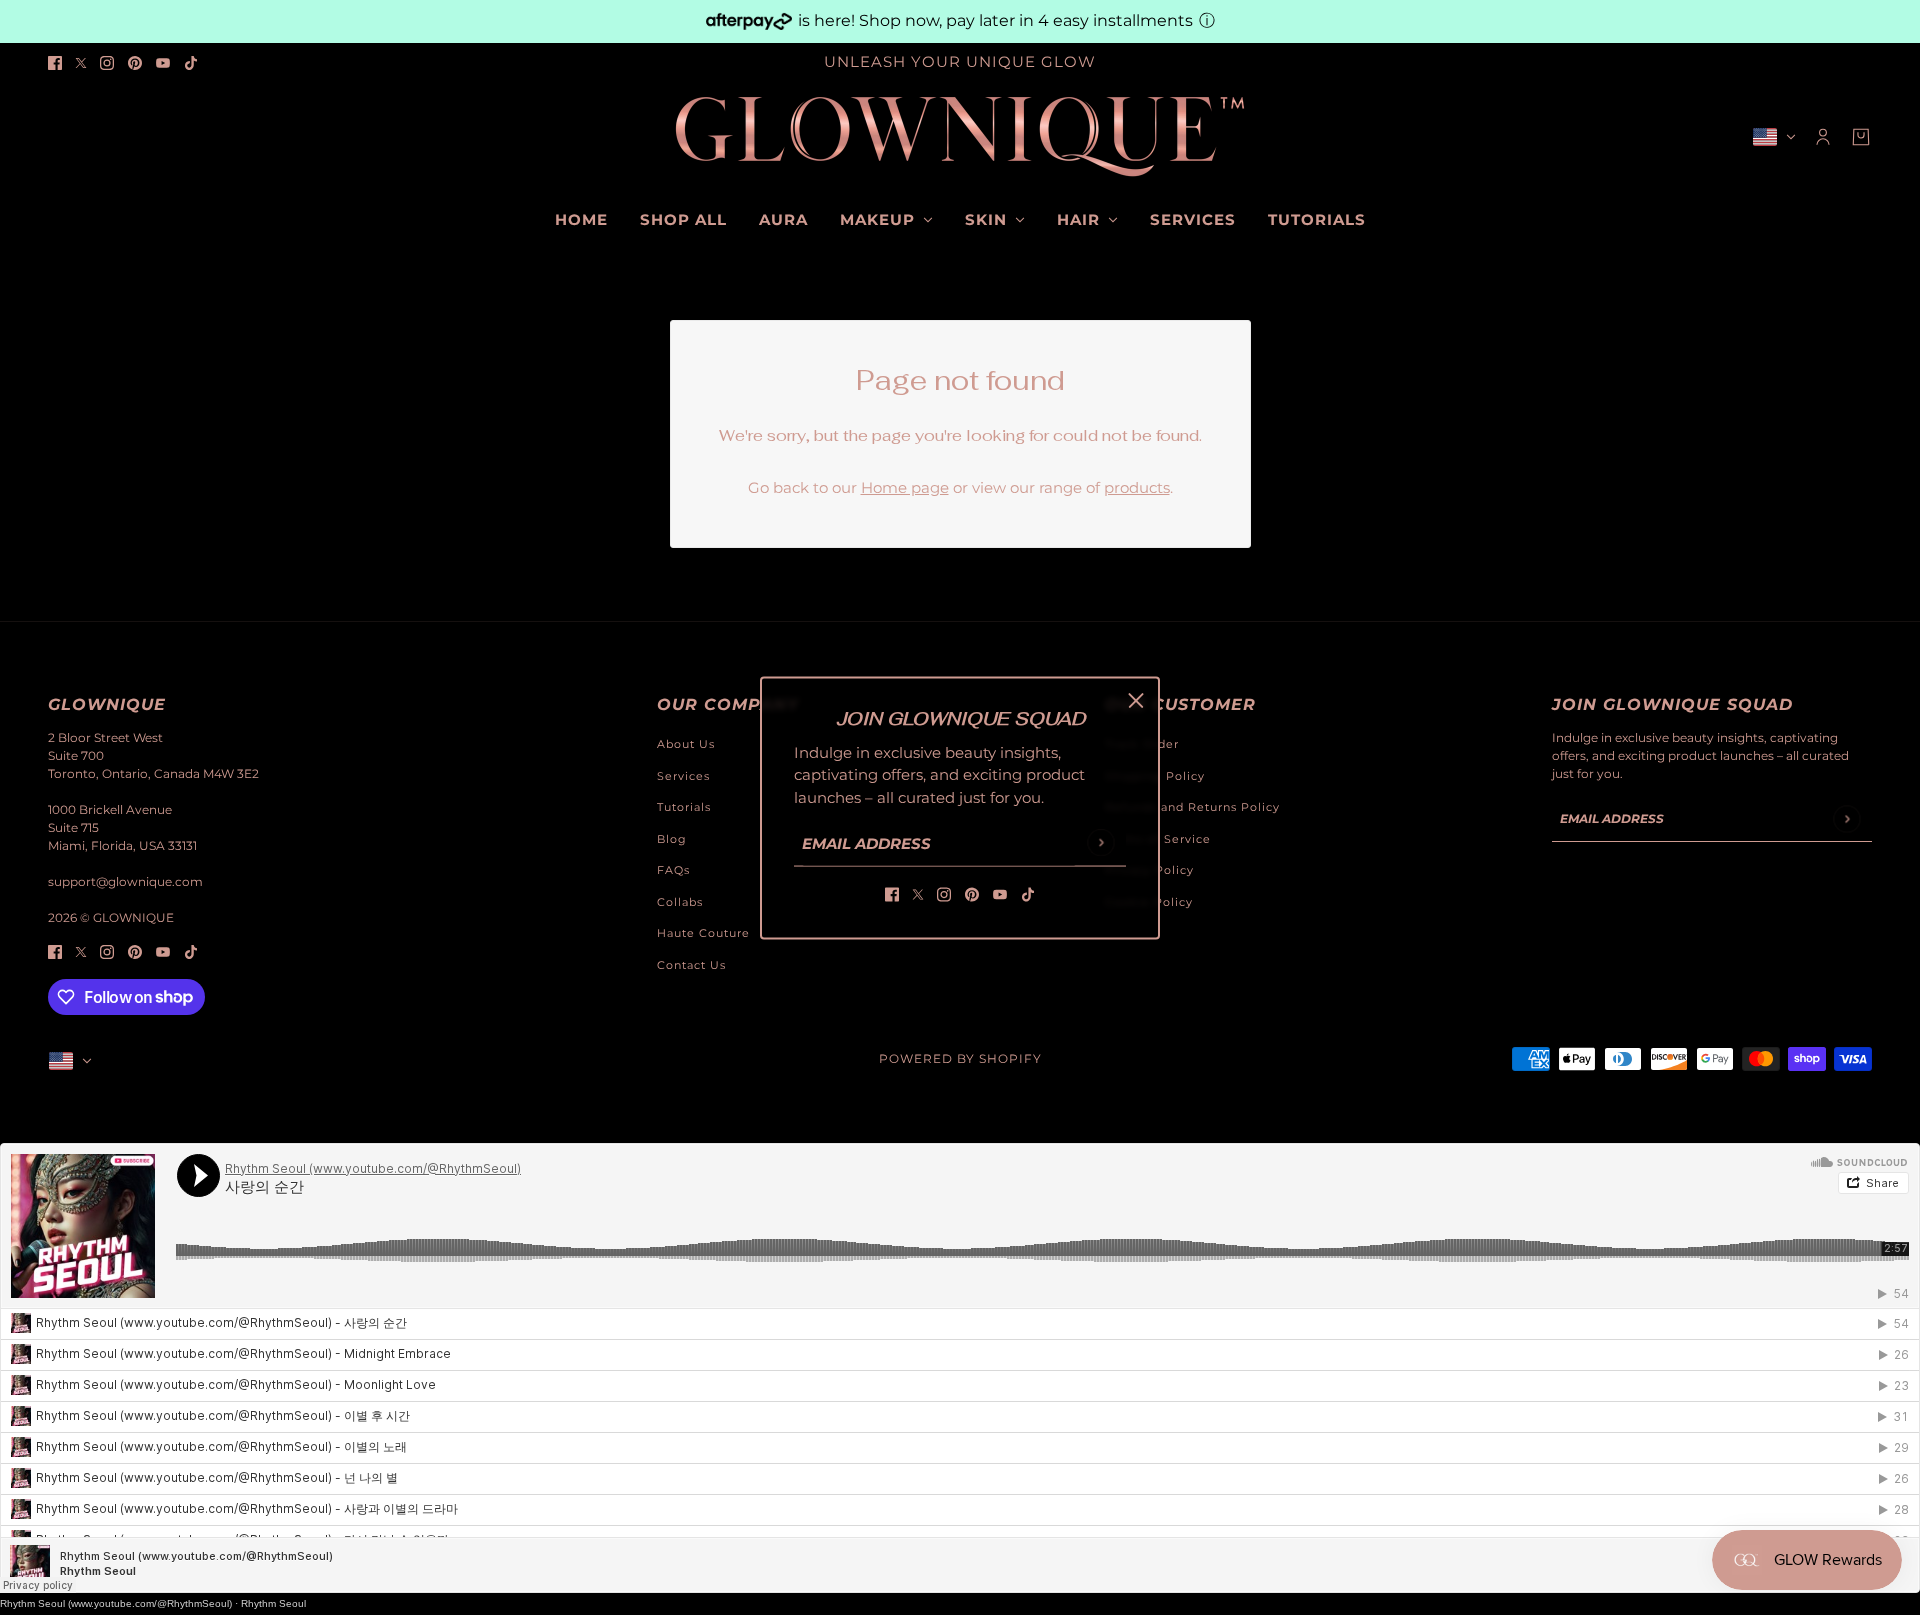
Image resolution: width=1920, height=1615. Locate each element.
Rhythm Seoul (273, 1603)
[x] (81, 62)
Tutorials (684, 807)
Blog (672, 839)
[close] (1136, 700)
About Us (686, 744)
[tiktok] (191, 62)
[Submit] (1100, 842)
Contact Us (691, 965)
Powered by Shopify (960, 1058)
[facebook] (55, 62)
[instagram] (107, 62)
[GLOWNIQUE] (960, 137)
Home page (905, 487)
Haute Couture (703, 933)
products (1137, 487)
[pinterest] (135, 62)
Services (683, 776)
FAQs (673, 870)
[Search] (59, 134)
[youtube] (163, 62)
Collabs (680, 902)
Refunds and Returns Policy (1192, 807)
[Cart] (1861, 137)
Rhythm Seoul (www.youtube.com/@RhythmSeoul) (116, 1603)
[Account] (1823, 137)
